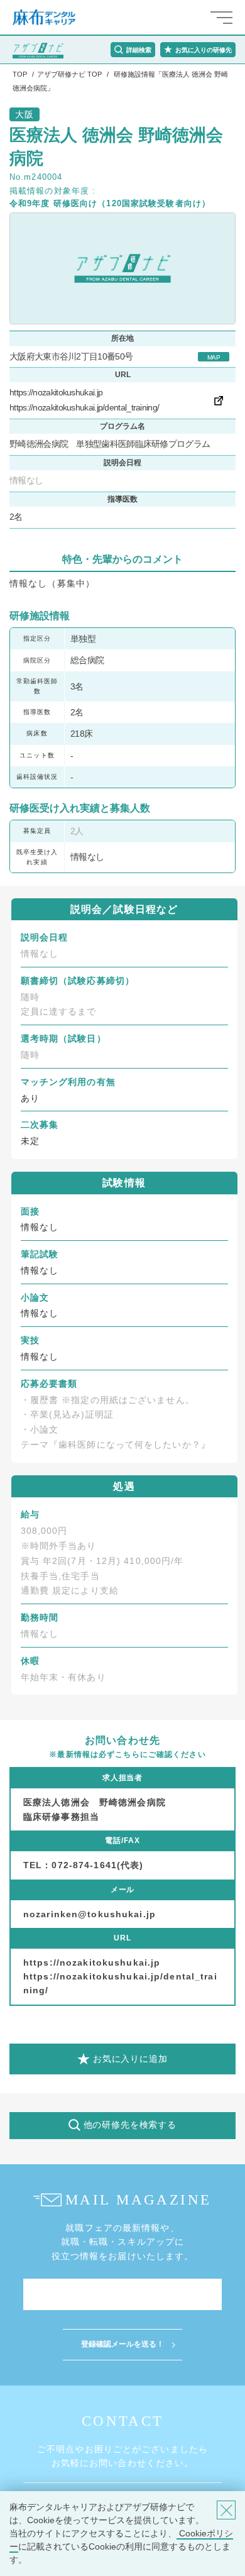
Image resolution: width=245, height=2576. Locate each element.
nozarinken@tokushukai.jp (90, 1914)
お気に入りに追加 (130, 2059)
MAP (214, 357)
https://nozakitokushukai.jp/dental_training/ (84, 407)
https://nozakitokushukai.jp (56, 392)
